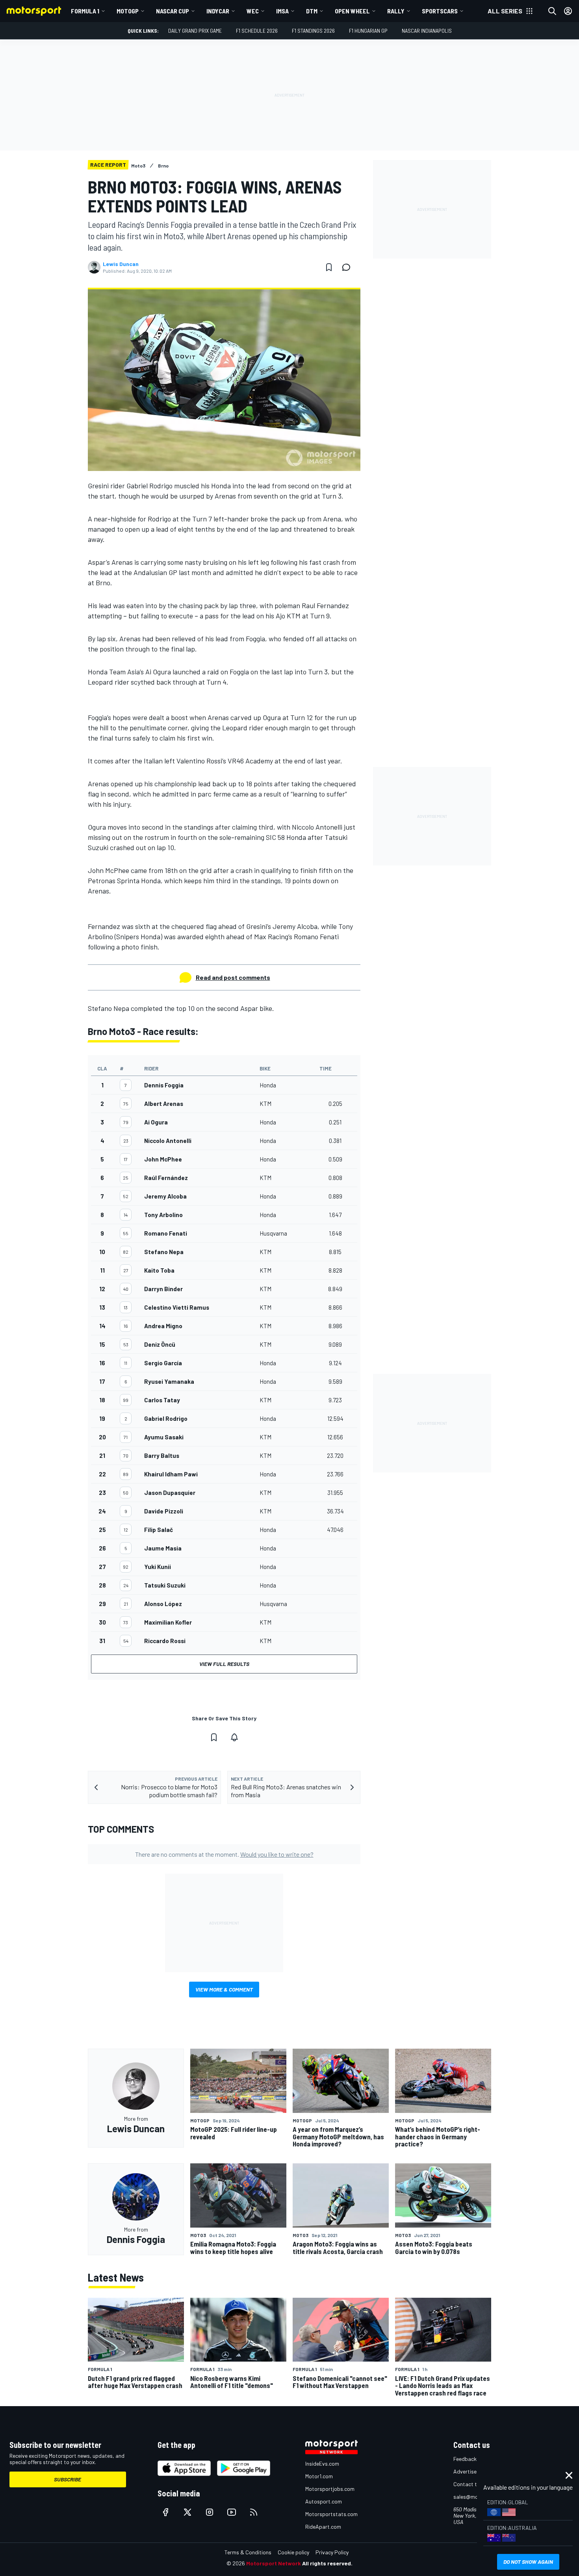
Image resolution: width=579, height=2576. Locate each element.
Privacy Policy (332, 2552)
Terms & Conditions (248, 2552)
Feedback (465, 2459)
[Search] (552, 11)
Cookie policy (293, 2552)
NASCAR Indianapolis (427, 31)
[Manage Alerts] (234, 1737)
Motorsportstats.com (331, 2514)
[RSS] (254, 2512)
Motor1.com (319, 2476)
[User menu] (568, 11)
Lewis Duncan (121, 264)
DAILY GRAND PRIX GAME (195, 31)
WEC (253, 11)
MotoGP (128, 11)
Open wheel (352, 11)
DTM (312, 11)
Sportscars (440, 11)
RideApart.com (323, 2527)
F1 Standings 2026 (313, 31)
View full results (224, 1664)
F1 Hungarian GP (368, 31)
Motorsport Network (274, 2563)
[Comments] (349, 267)
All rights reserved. (327, 2563)
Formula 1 (85, 11)
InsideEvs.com (322, 2463)
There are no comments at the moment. (224, 1854)
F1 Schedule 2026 (257, 31)
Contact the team (475, 2484)
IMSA (282, 11)
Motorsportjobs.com (330, 2489)
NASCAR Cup (173, 11)
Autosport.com (324, 2501)
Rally (396, 11)
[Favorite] (329, 267)
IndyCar (218, 11)
